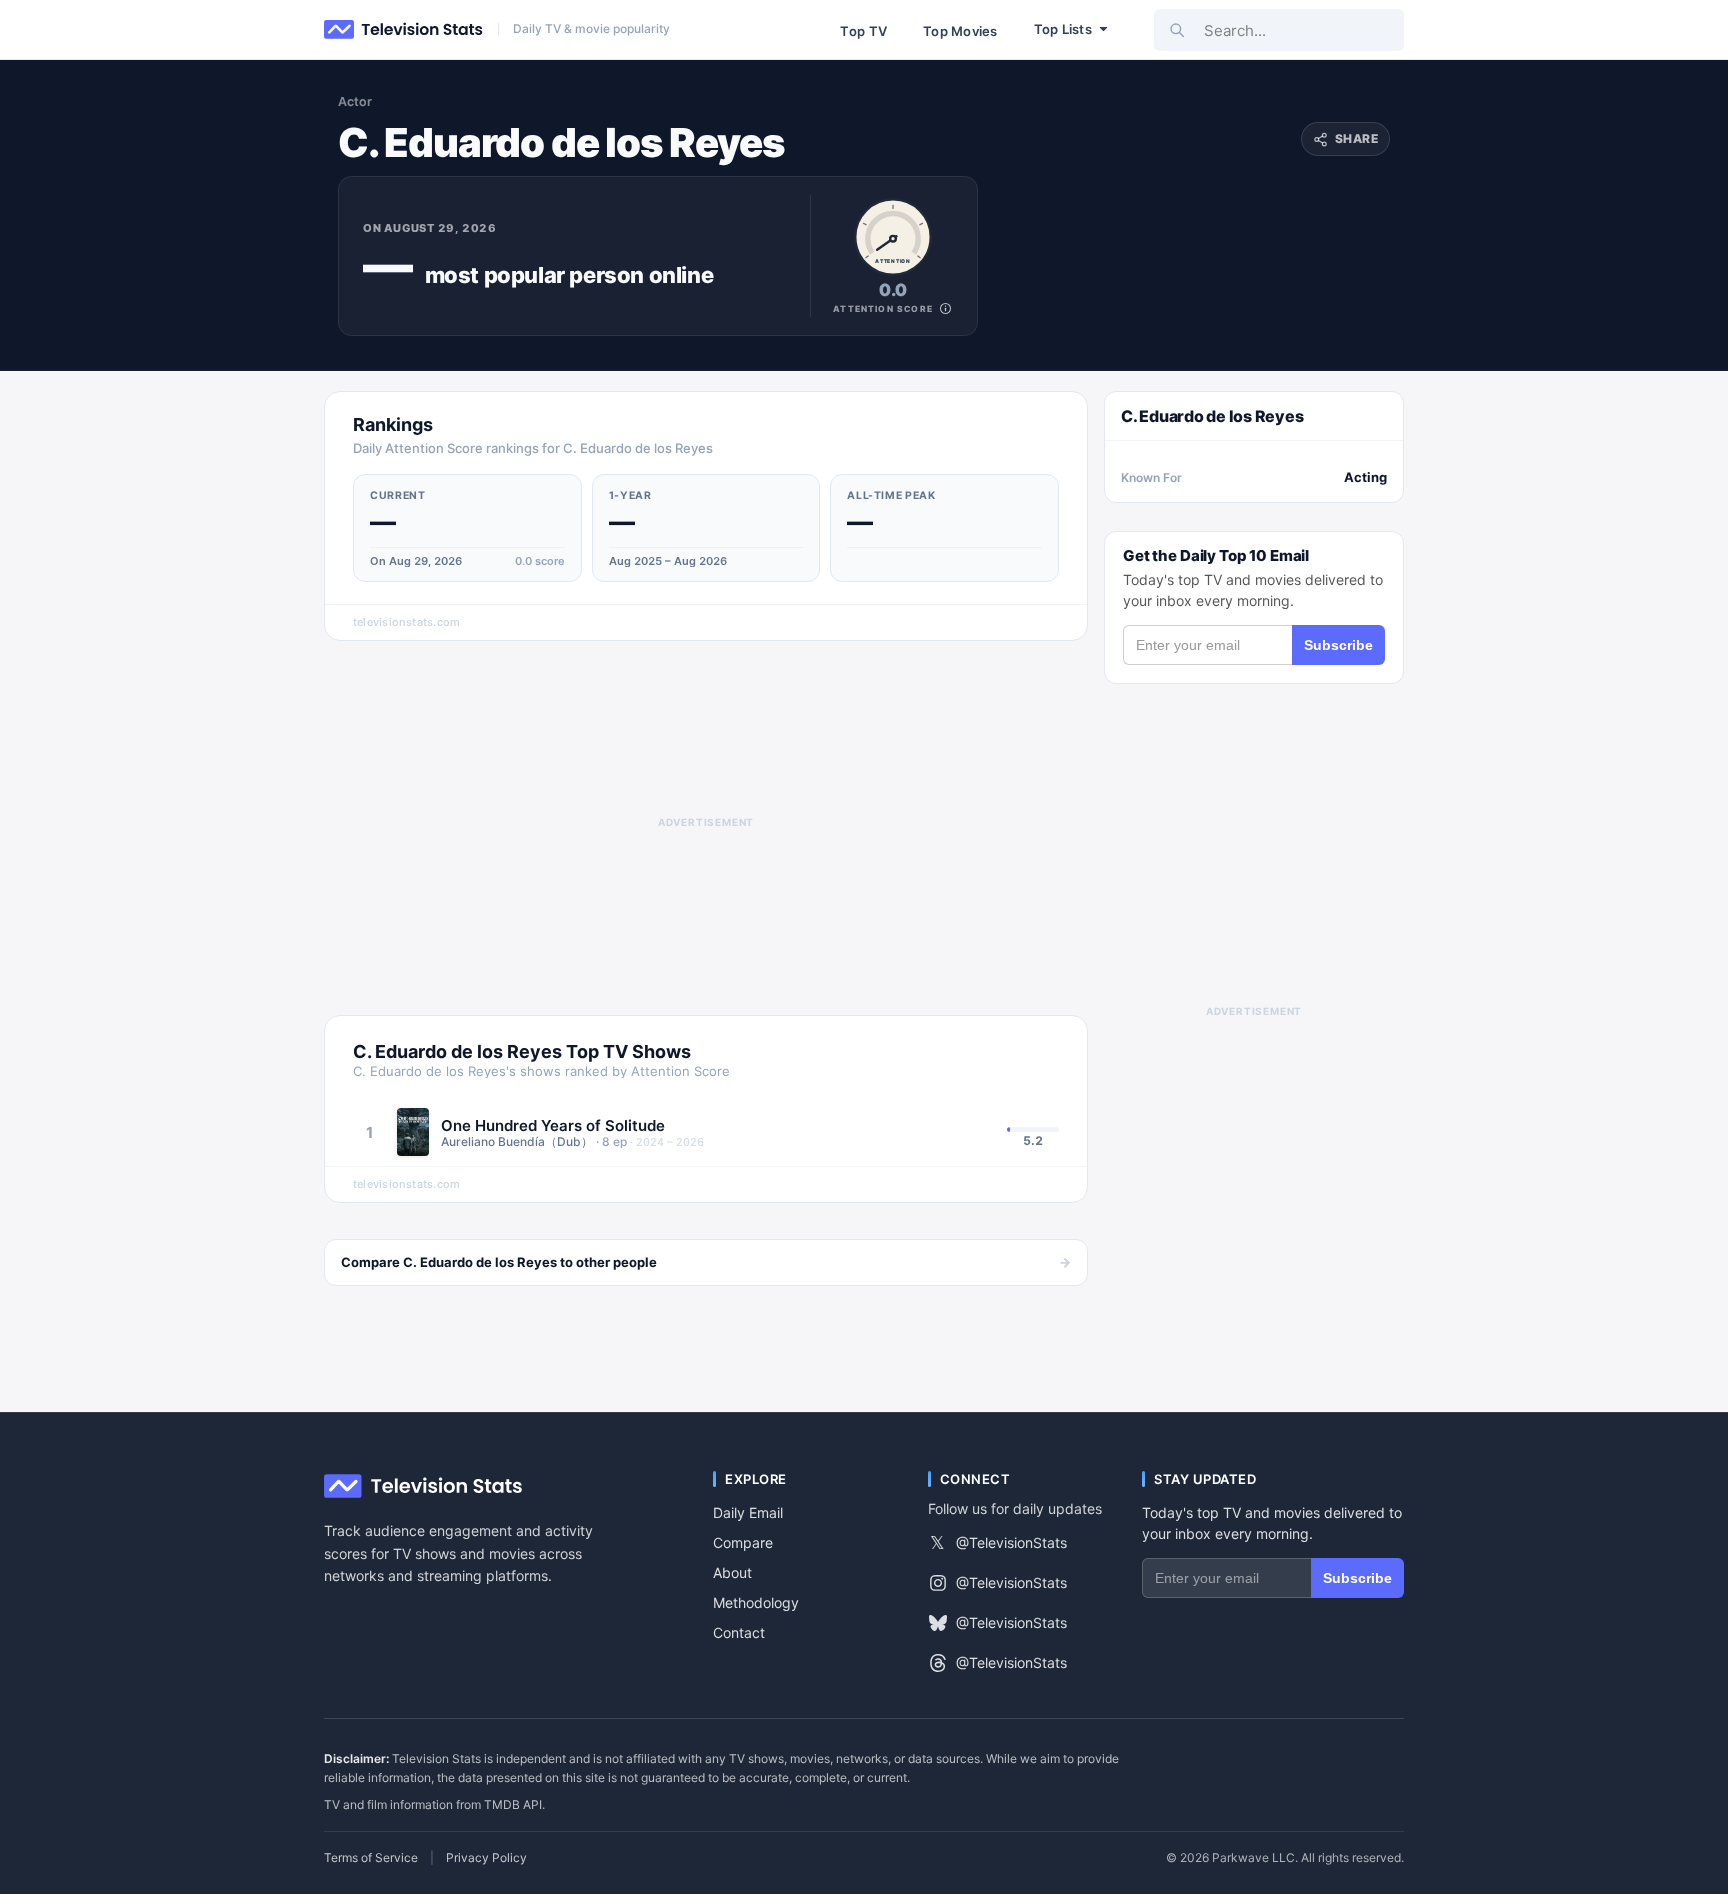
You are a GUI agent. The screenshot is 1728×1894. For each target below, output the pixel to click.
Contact (739, 1632)
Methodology (756, 1602)
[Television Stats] (404, 30)
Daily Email (748, 1512)
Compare (743, 1542)
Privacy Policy (486, 1858)
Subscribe (1338, 645)
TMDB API (513, 1804)
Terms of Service (371, 1858)
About (732, 1572)
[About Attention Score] (945, 308)
